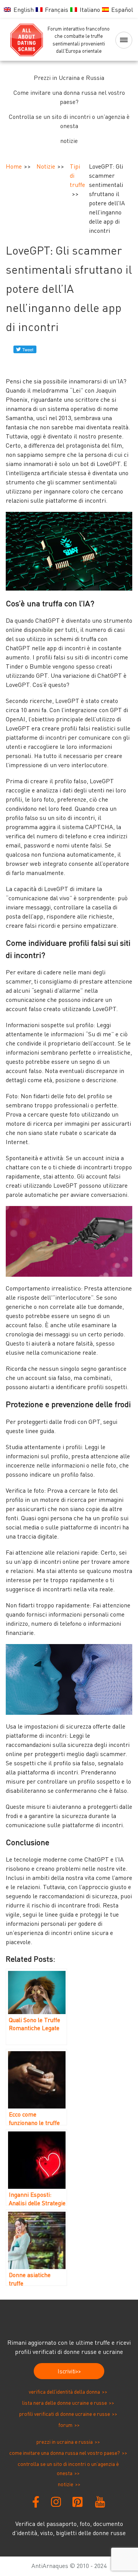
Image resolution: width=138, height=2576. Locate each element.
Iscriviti (67, 2371)
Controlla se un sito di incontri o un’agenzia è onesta (69, 121)
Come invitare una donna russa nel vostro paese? (69, 97)
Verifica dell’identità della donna (64, 2392)
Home (14, 166)
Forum (65, 2425)
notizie (69, 141)
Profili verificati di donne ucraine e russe (65, 2414)
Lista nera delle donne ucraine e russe (65, 2403)
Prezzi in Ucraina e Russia (69, 78)
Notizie (46, 166)
